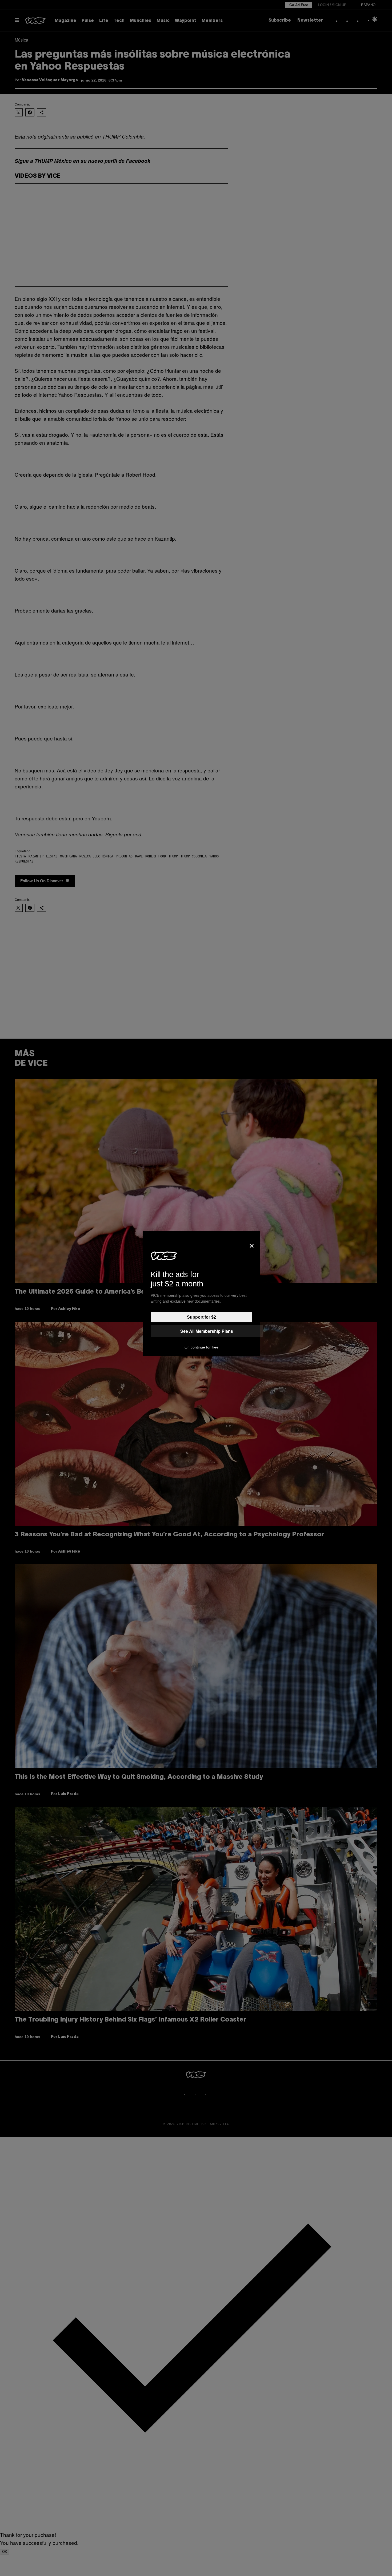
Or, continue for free (201, 1347)
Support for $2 (201, 1317)
